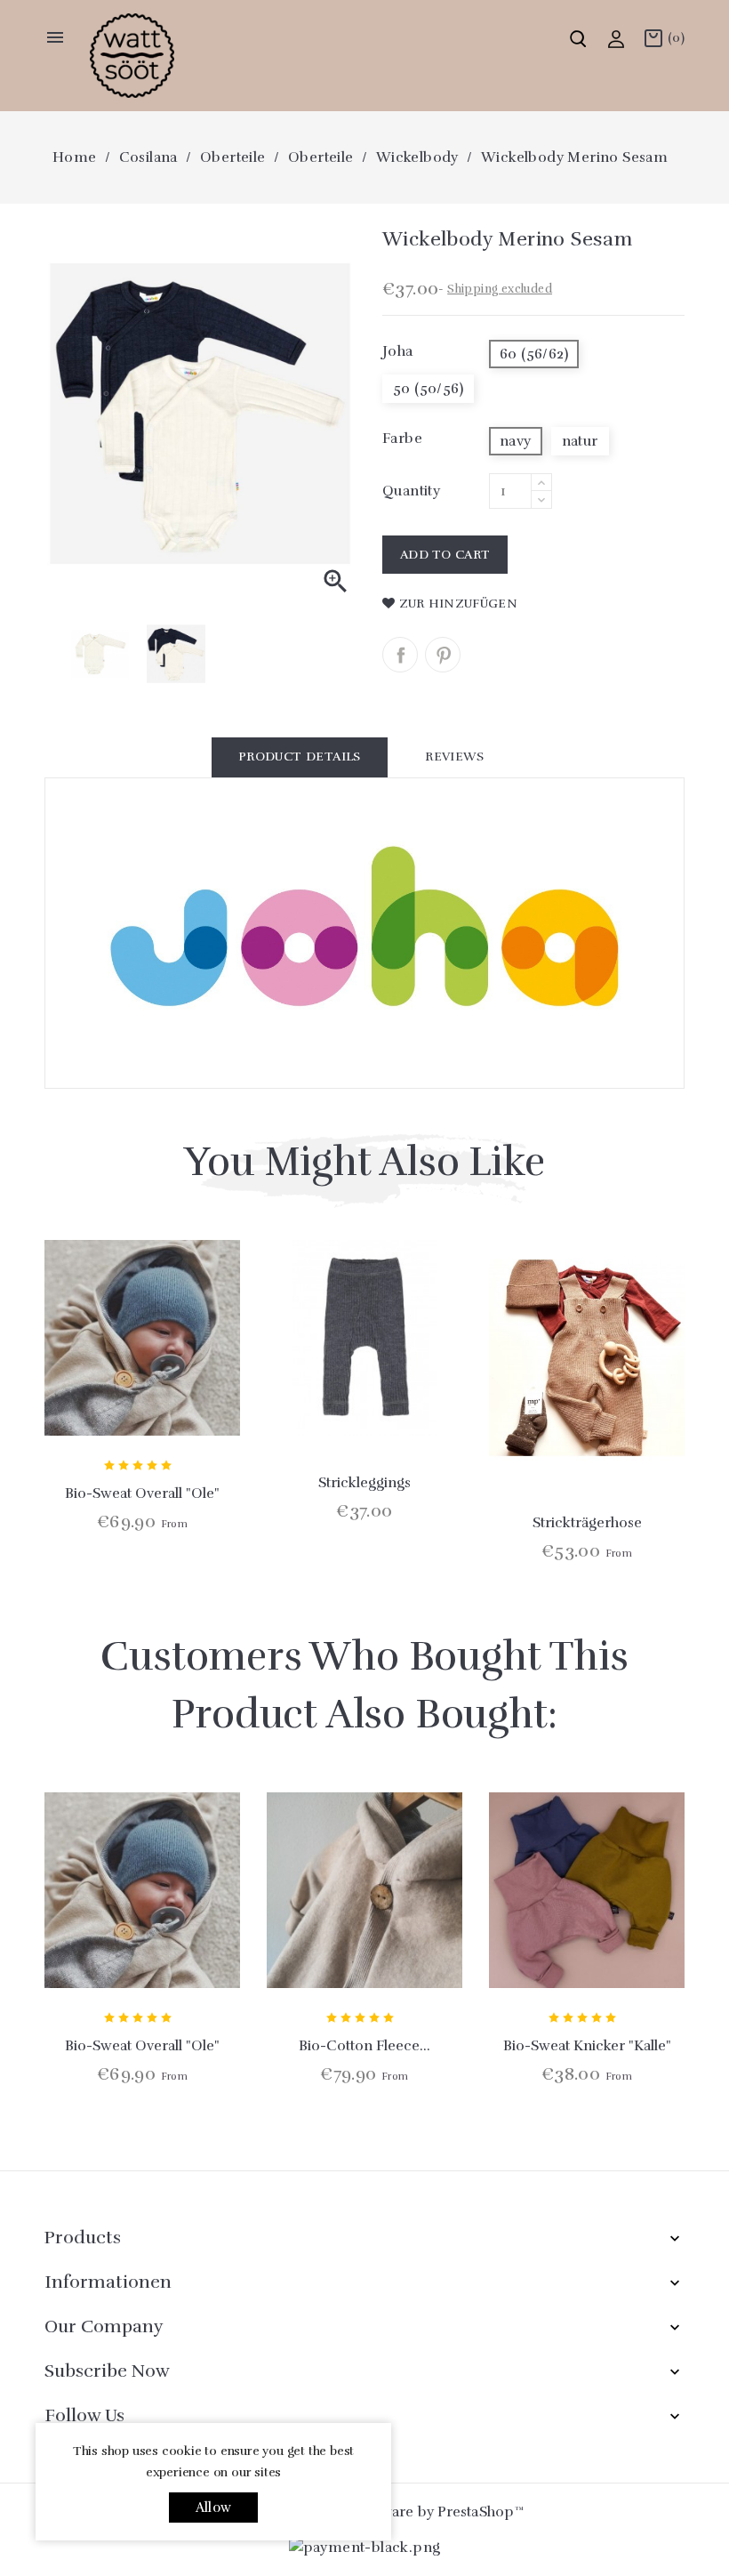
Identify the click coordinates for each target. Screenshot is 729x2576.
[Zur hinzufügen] (189, 1395)
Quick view (142, 1395)
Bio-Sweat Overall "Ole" (142, 1493)
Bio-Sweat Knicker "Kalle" (587, 2046)
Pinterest (443, 655)
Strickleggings (364, 1483)
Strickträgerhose (587, 1523)
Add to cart (445, 555)
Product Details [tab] (300, 757)
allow (213, 2508)
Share (400, 655)
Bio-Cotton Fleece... (364, 2046)
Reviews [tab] (454, 757)
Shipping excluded (500, 289)
